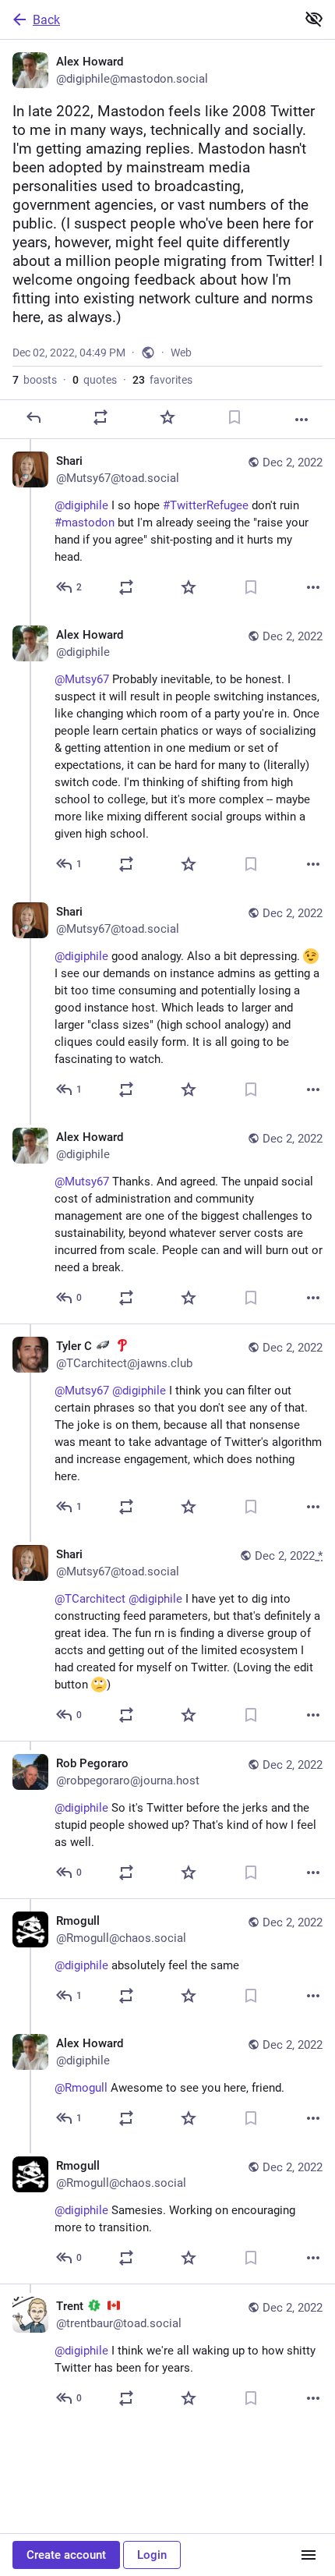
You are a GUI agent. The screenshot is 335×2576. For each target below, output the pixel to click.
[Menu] (309, 2555)
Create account (66, 2555)
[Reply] (33, 417)
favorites (162, 380)
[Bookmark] (235, 417)
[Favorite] (167, 417)
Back (46, 20)
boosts (35, 380)
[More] (301, 420)
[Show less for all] (314, 19)
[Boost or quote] (100, 417)
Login (152, 2555)
